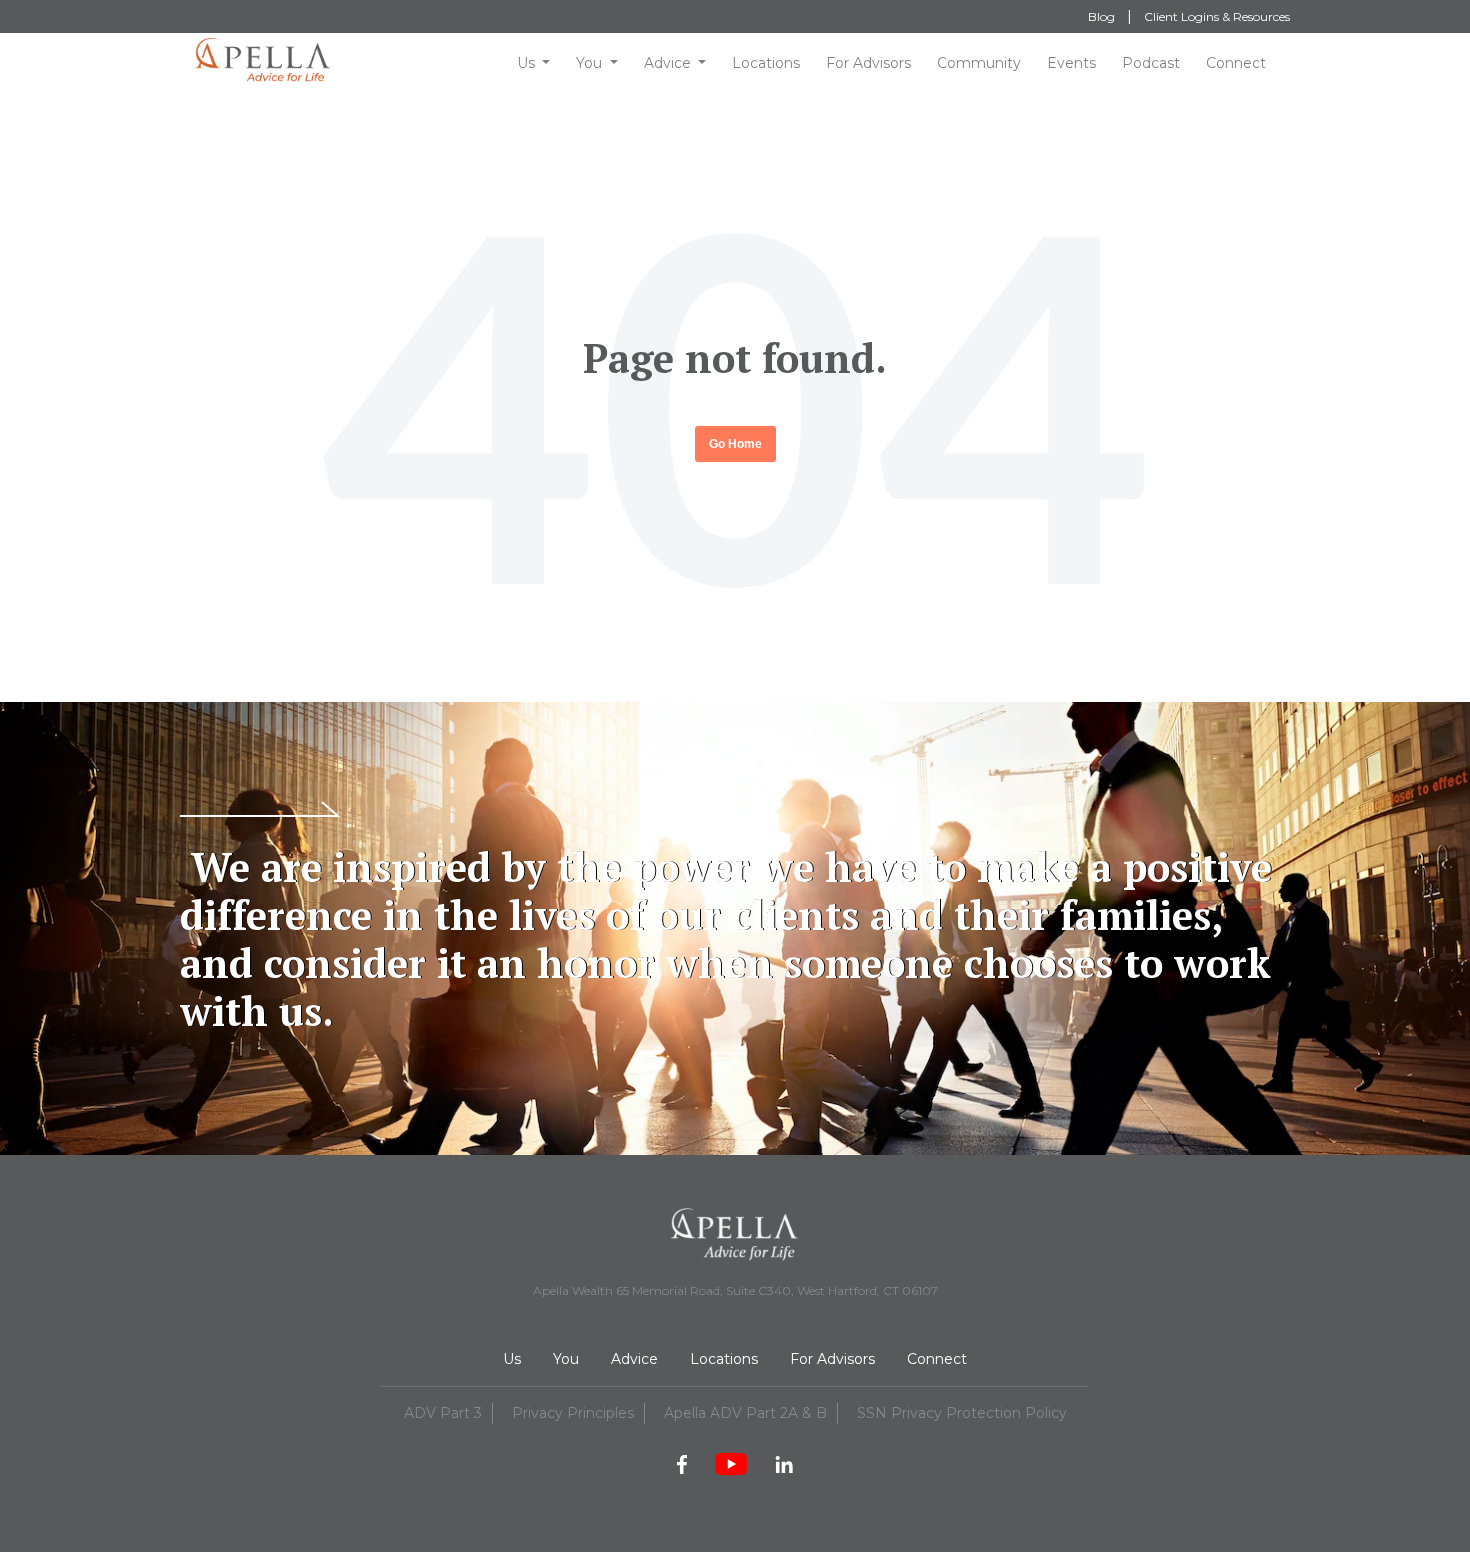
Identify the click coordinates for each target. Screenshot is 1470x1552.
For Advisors (868, 63)
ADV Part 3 (443, 1413)
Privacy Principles (573, 1413)
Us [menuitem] (512, 1359)
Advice (667, 63)
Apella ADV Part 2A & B (745, 1413)
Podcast (1151, 63)
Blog (1101, 16)
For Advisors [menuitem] (832, 1359)
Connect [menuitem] (937, 1359)
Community (979, 63)
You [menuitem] (566, 1359)
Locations (766, 63)
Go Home (735, 444)
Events (1071, 63)
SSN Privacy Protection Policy (962, 1413)
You (589, 63)
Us (526, 63)
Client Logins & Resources (1217, 16)
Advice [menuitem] (634, 1359)
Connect (1236, 63)
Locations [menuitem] (724, 1359)
